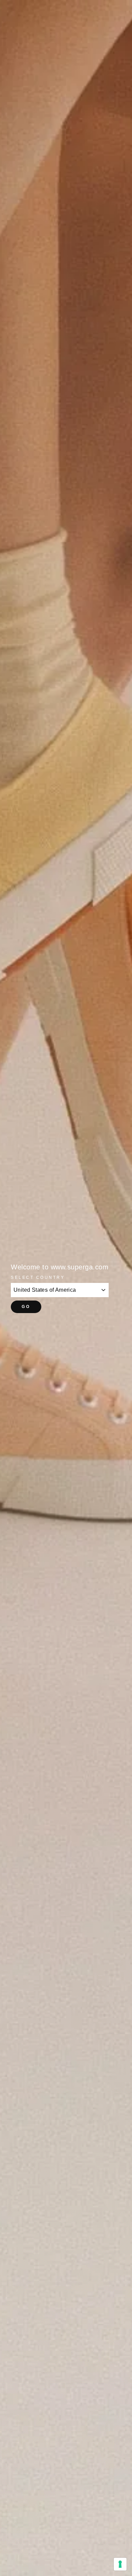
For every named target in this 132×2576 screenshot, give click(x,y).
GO (26, 1307)
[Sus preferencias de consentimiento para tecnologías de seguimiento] (120, 2564)
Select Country (38, 1277)
